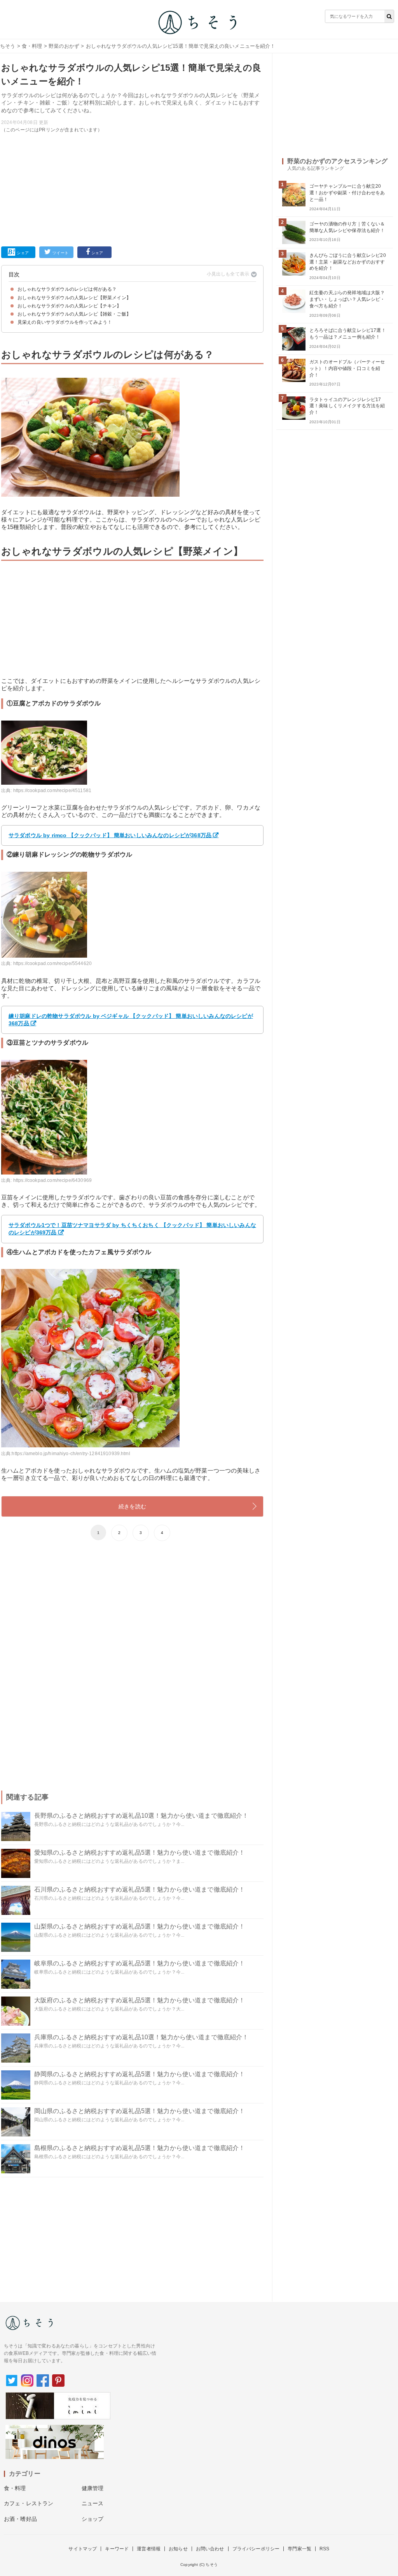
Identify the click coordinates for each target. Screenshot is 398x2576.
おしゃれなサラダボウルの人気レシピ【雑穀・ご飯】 (74, 314)
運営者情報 (149, 2549)
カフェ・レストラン (29, 2503)
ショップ (93, 2519)
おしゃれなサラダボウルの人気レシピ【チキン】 (70, 306)
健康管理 (93, 2488)
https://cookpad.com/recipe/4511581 (52, 791)
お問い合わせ (210, 2549)
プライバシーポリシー (256, 2549)
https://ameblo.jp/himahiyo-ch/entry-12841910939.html (71, 1454)
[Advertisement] (132, 188)
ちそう (8, 46)
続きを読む (132, 1506)
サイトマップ (83, 2549)
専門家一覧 (299, 2549)
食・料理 (32, 46)
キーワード (117, 2549)
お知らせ (178, 2549)
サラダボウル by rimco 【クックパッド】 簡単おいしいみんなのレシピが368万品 (110, 835)
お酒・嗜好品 (20, 2519)
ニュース (93, 2503)
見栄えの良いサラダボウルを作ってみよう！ (65, 322)
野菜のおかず (64, 46)
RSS (324, 2549)
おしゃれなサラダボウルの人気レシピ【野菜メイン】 (74, 298)
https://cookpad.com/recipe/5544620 (52, 963)
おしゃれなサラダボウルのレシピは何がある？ (67, 289)
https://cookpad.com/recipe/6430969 (52, 1180)
